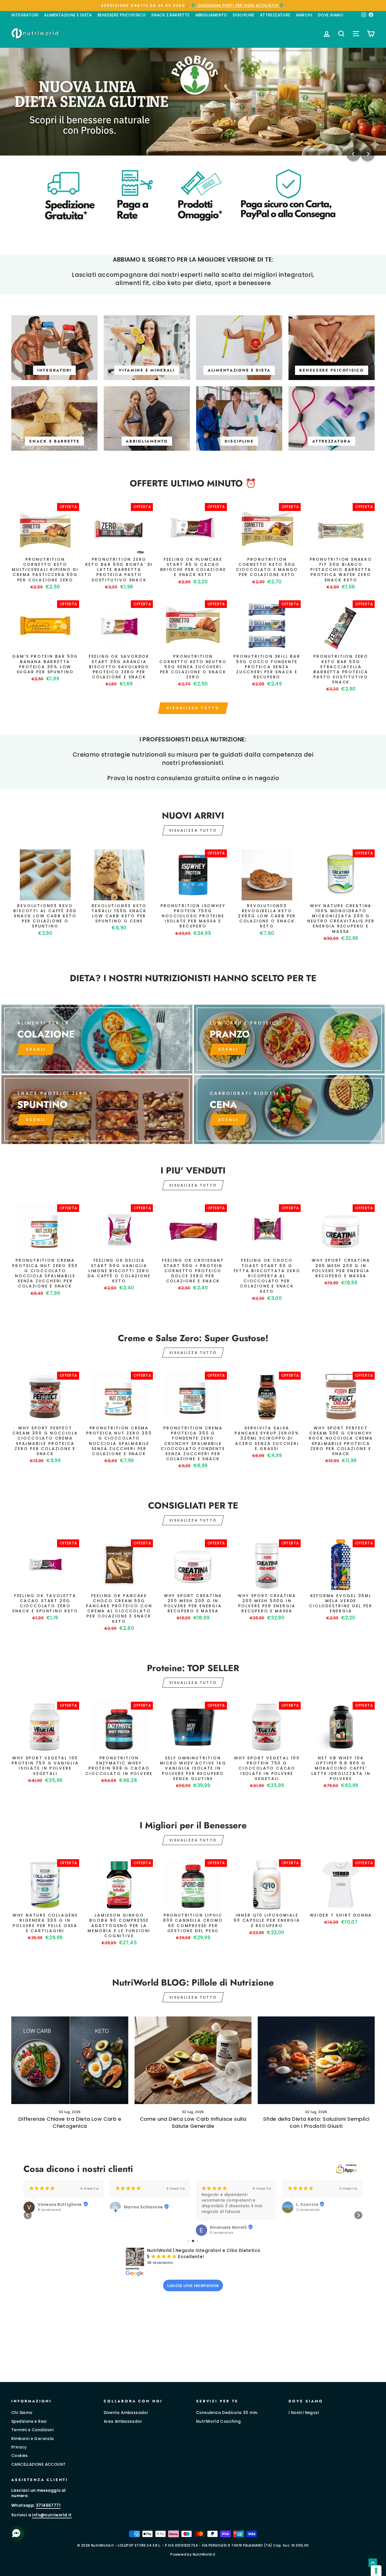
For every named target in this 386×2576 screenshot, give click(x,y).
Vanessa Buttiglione (60, 2204)
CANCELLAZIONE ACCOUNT (38, 2464)
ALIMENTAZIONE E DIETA (68, 15)
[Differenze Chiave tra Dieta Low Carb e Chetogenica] (70, 2060)
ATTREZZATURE (275, 15)
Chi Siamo (22, 2413)
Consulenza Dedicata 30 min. (227, 2413)
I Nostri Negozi (304, 2413)
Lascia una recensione (193, 2285)
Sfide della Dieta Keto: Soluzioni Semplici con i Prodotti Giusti (316, 2122)
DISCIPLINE (244, 15)
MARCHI (304, 15)
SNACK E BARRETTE (170, 15)
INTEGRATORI (25, 15)
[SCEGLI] (97, 1039)
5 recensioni (222, 2233)
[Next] (368, 154)
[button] (28, 2215)
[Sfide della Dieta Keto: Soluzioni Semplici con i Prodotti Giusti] (316, 2060)
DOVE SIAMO (330, 15)
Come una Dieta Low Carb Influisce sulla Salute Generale (193, 2122)
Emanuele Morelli (228, 2227)
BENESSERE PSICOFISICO (122, 15)
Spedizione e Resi (29, 2421)
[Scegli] (97, 1110)
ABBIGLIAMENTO (211, 15)
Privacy (19, 2447)
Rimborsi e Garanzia (33, 2439)
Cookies (20, 2456)
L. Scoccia (307, 2204)
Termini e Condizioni (32, 2430)
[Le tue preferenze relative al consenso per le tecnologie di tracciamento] (376, 2571)
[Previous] (354, 154)
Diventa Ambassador (126, 2413)
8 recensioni (49, 2210)
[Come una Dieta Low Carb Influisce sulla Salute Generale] (193, 2060)
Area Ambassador (123, 2421)
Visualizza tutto (193, 708)
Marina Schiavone (143, 2207)
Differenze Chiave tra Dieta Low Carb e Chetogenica (70, 2122)
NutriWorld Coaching (219, 2421)
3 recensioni (308, 2210)
